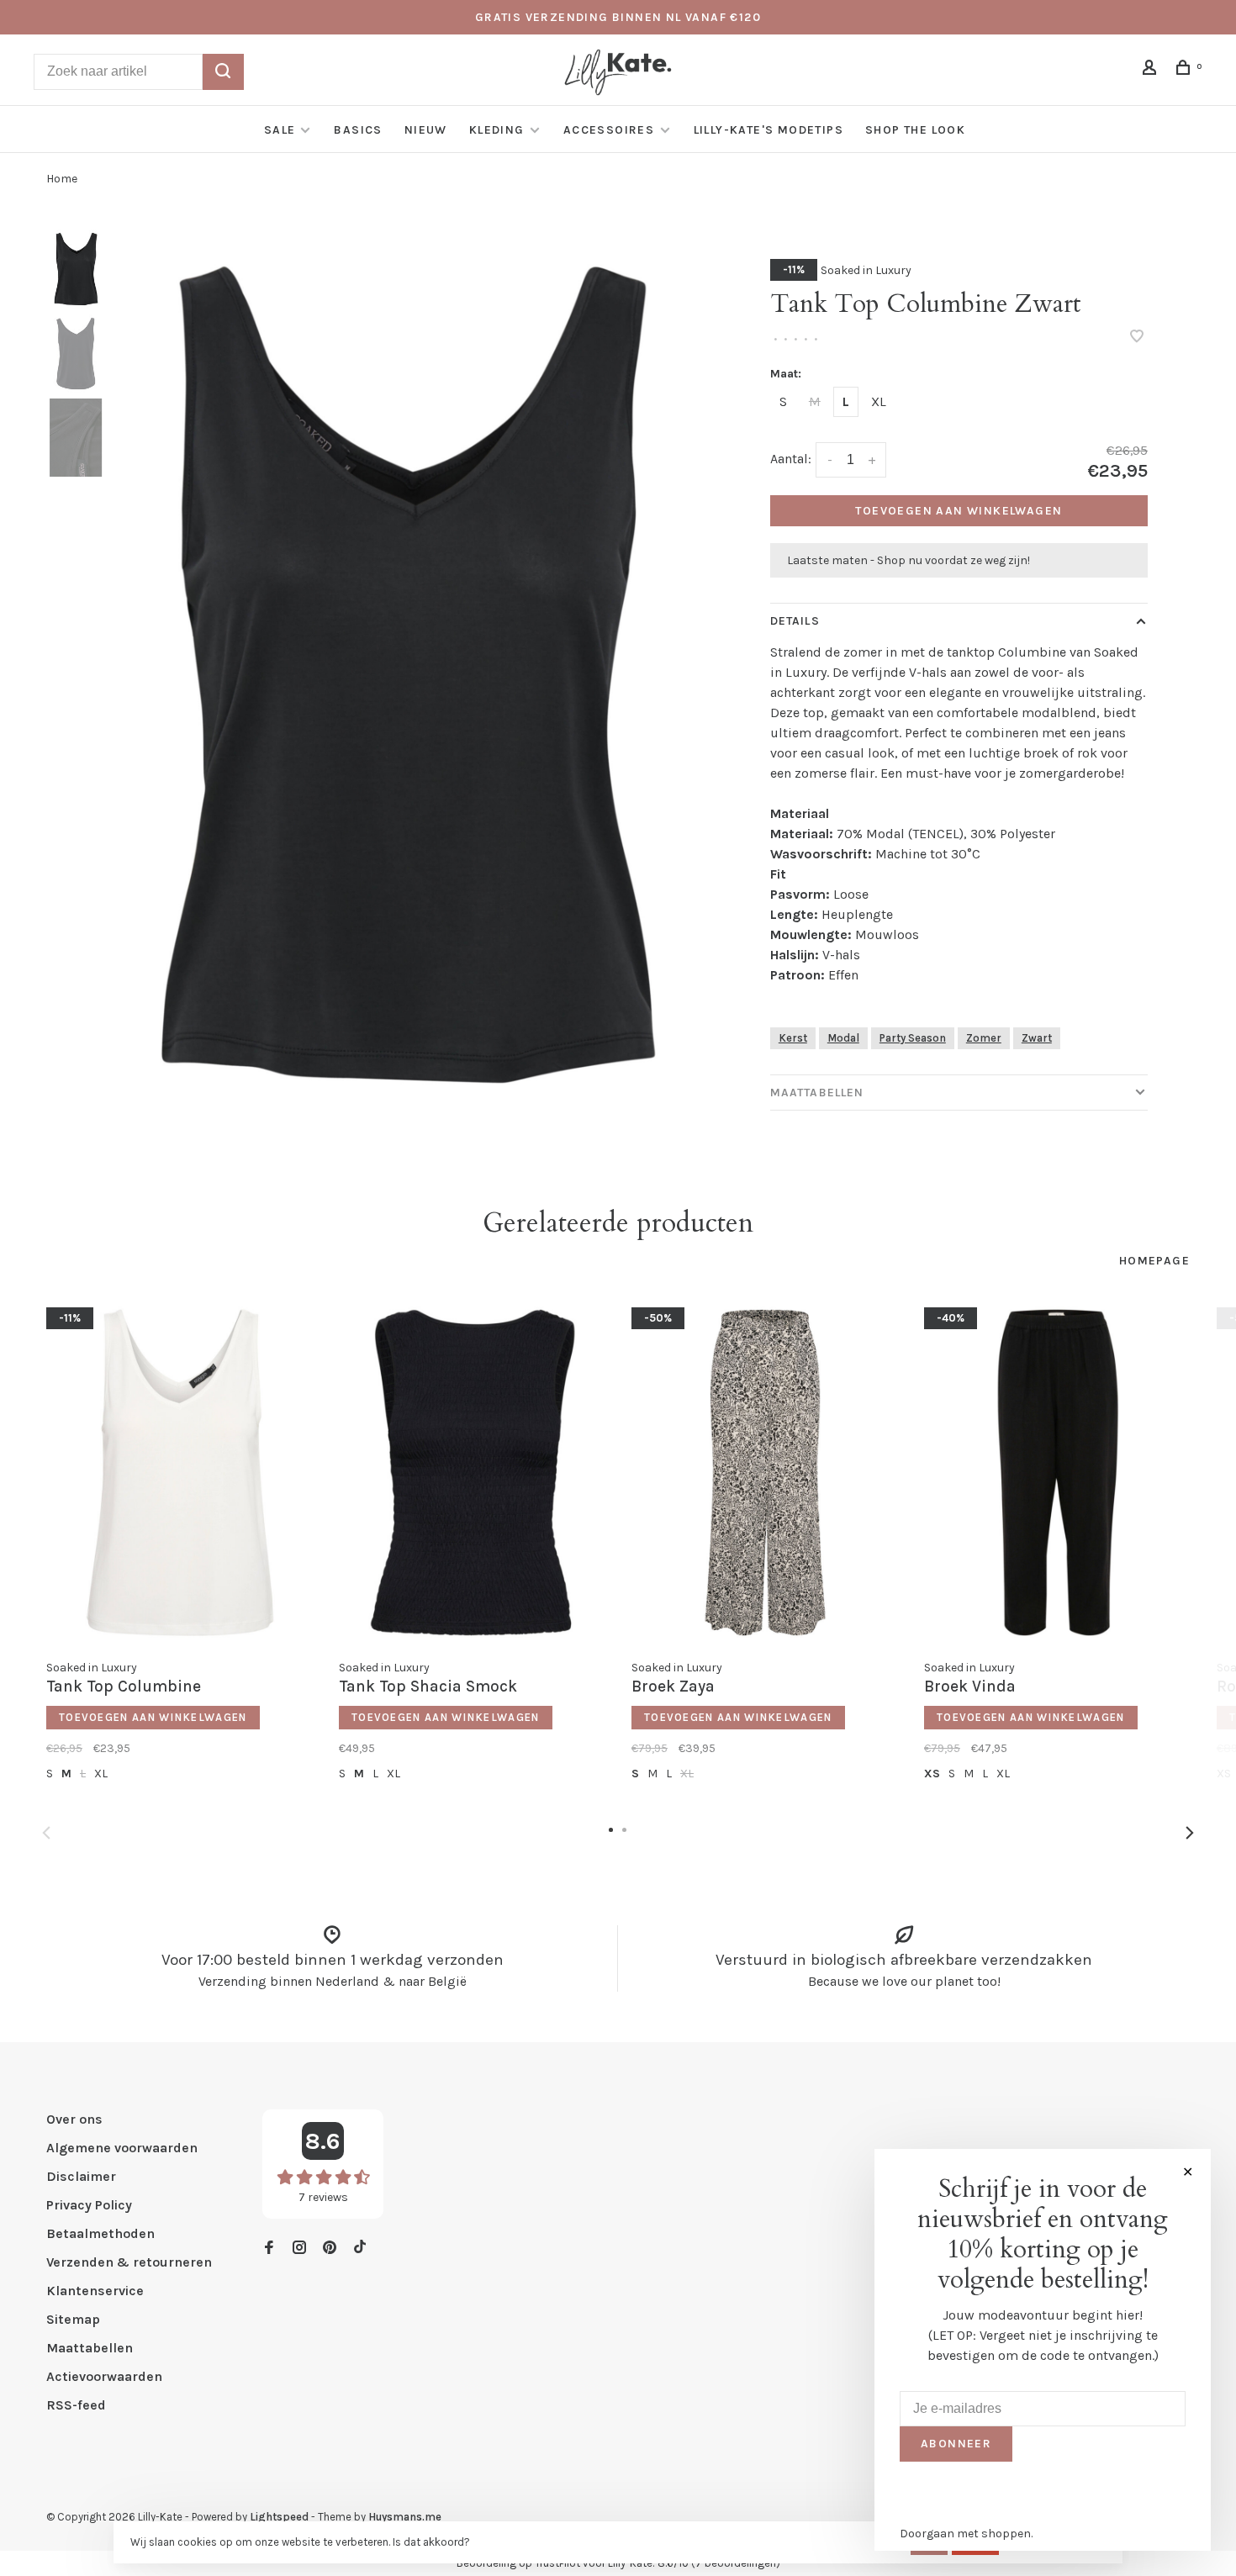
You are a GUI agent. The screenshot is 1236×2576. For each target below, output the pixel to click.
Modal (843, 1038)
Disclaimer (81, 2176)
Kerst (793, 1038)
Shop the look (915, 130)
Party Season (913, 1038)
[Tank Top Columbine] (180, 1473)
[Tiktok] (360, 2249)
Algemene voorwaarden (122, 2148)
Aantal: (791, 459)
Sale (280, 130)
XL (879, 401)
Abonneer (956, 2444)
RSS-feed (76, 2405)
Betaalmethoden (100, 2233)
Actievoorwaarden (104, 2376)
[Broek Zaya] (765, 1473)
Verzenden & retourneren (129, 2262)
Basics (358, 130)
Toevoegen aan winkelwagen (959, 511)
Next (1190, 1833)
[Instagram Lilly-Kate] (299, 2249)
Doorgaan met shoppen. (966, 2534)
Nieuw (426, 130)
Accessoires (611, 130)
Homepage (1154, 1261)
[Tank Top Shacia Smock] (473, 1473)
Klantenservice (95, 2291)
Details (795, 621)
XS (932, 1774)
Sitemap (73, 2319)
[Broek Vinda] (1058, 1473)
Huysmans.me (405, 2517)
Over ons (74, 2119)
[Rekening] (1152, 70)
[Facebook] (269, 2249)
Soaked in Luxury (866, 270)
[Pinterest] (330, 2249)
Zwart (1037, 1038)
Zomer (984, 1038)
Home (62, 179)
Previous (46, 1833)
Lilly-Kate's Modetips (769, 130)
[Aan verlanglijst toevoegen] (1137, 338)
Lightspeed (279, 2517)
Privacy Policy (89, 2205)
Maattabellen (817, 1093)
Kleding (497, 130)
